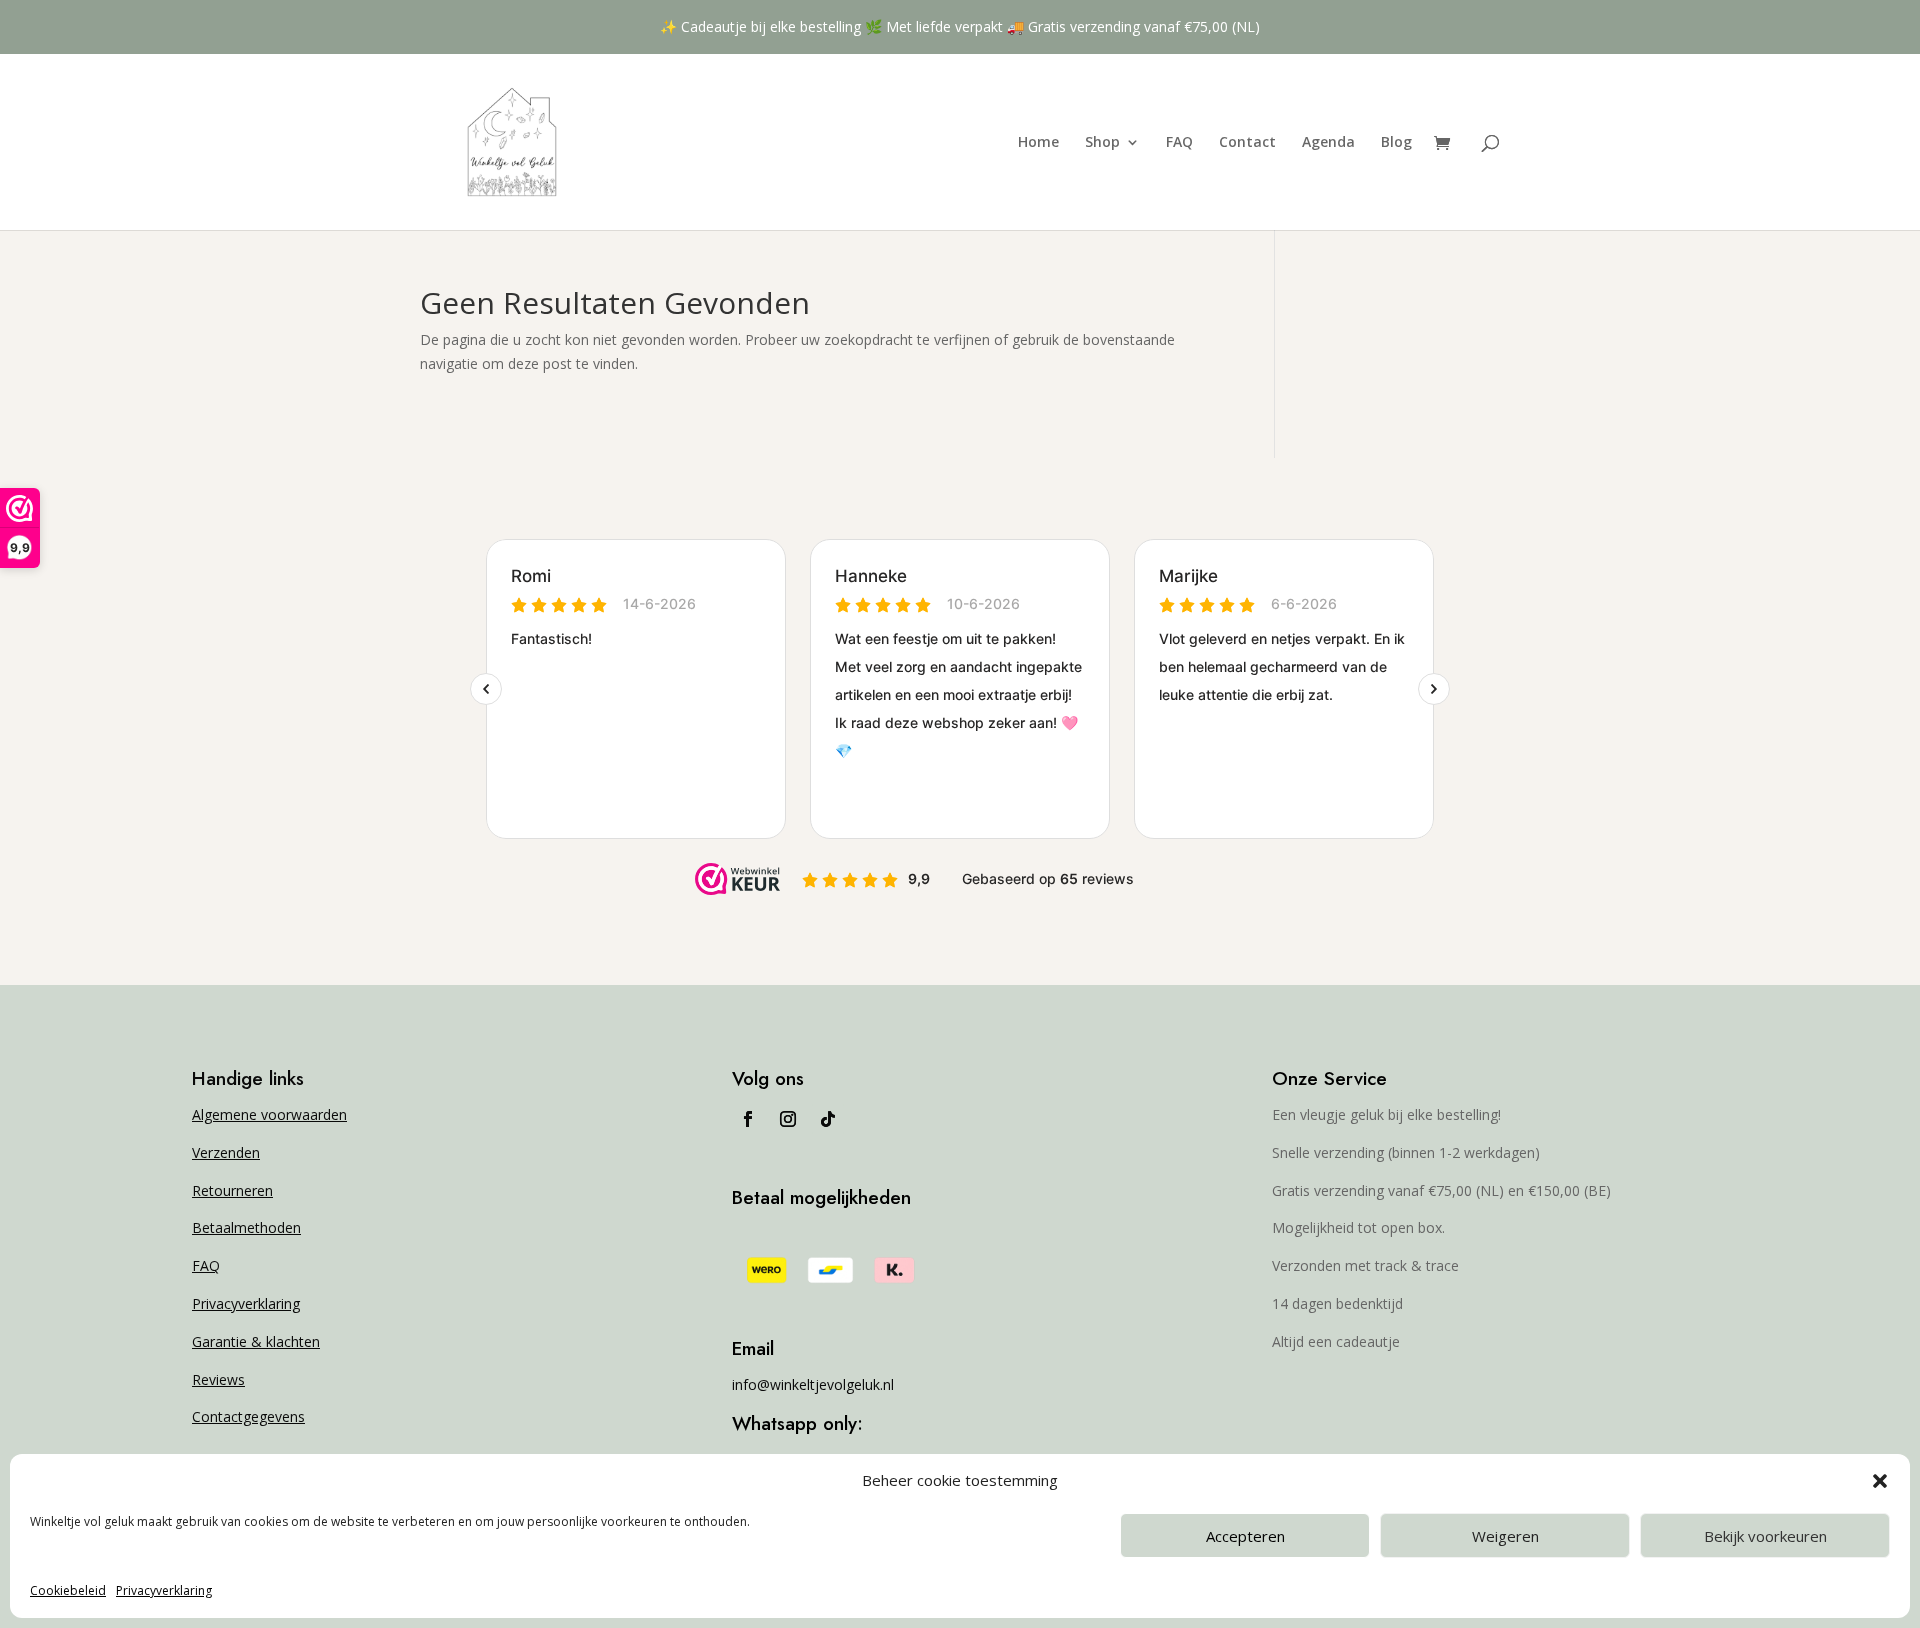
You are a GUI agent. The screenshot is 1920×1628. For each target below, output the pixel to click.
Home (1038, 143)
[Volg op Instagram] (788, 1119)
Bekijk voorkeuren (1765, 1536)
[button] (1880, 1481)
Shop (1102, 143)
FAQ (1179, 143)
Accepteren (1245, 1536)
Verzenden (226, 1152)
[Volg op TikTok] (828, 1119)
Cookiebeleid (68, 1590)
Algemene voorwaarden (269, 1114)
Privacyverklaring (164, 1590)
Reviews (218, 1379)
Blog (1396, 143)
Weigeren (1505, 1536)
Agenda (1328, 143)
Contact (1247, 143)
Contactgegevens (248, 1416)
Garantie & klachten (256, 1341)
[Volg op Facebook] (748, 1119)
